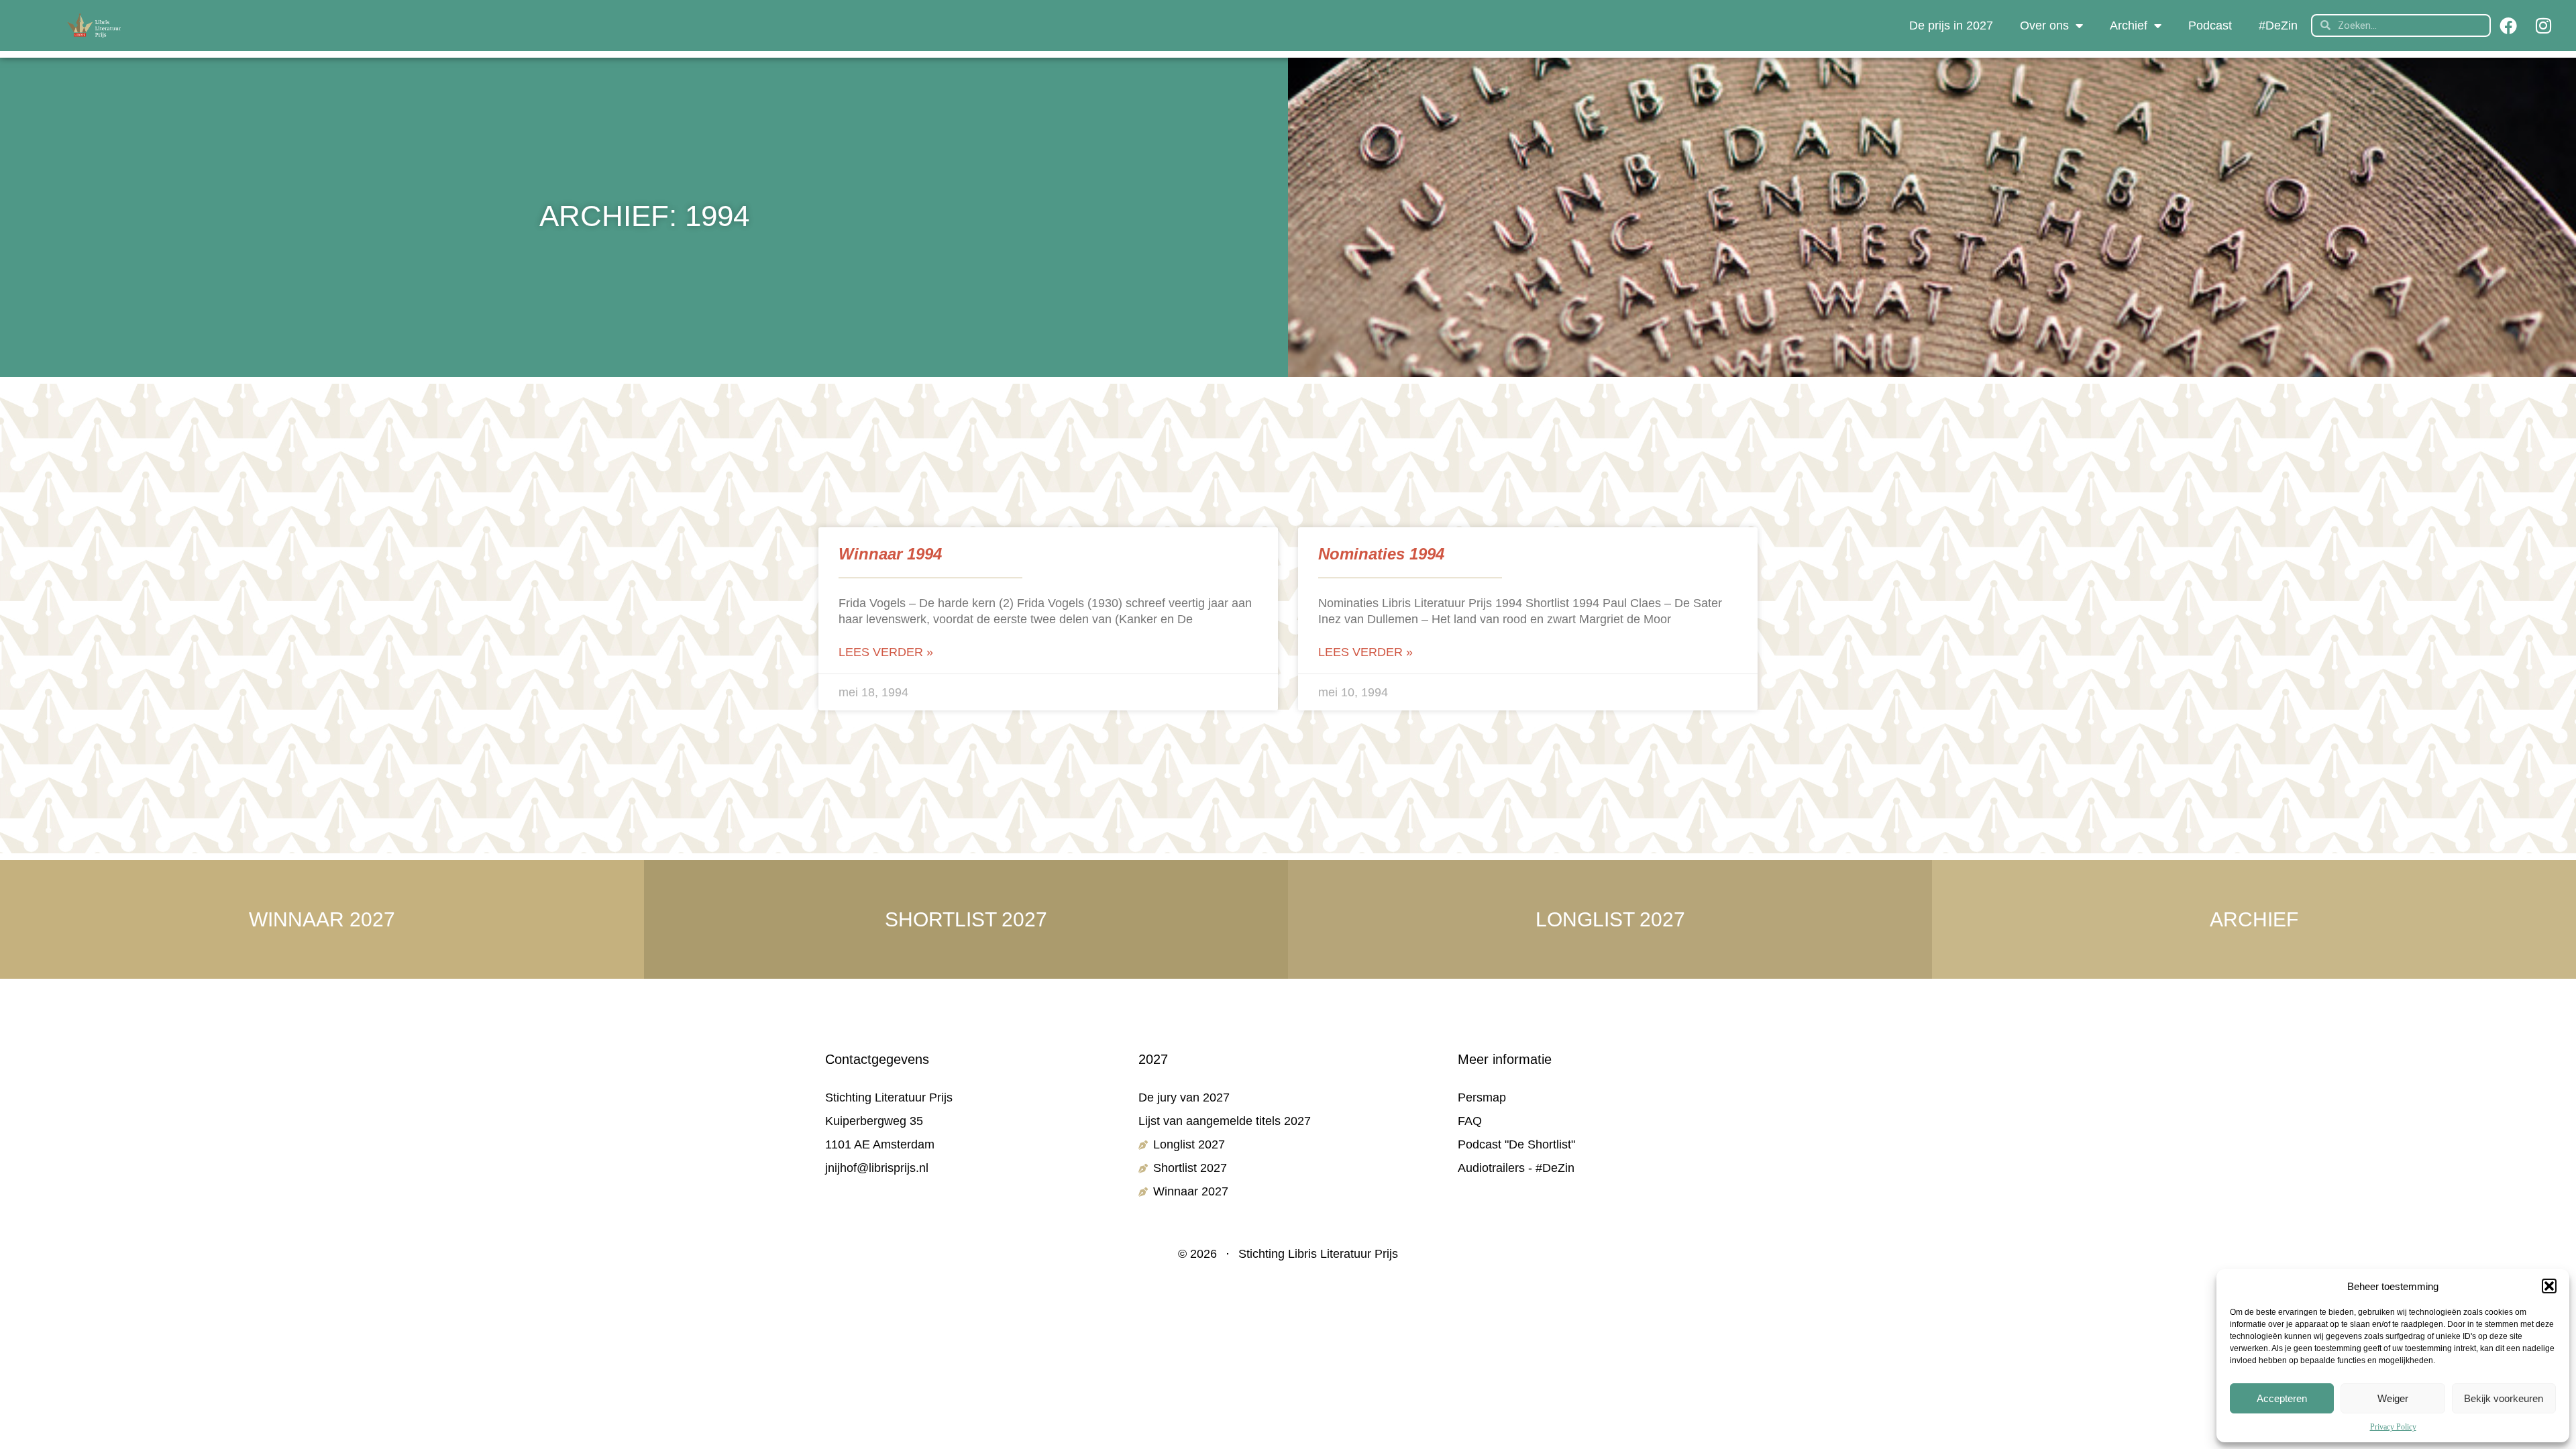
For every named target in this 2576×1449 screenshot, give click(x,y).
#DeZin (2278, 25)
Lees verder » (886, 652)
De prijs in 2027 (1951, 25)
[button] (2549, 1286)
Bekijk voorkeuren (2504, 1398)
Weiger (2393, 1398)
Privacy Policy (2393, 1427)
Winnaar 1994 (890, 554)
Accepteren (2282, 1398)
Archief (2129, 25)
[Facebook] (2508, 25)
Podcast (2210, 25)
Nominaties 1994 (1381, 554)
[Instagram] (2543, 25)
